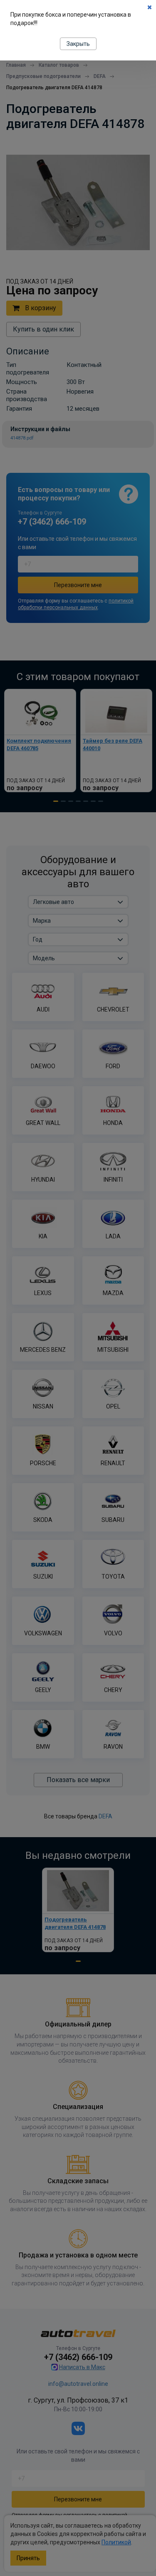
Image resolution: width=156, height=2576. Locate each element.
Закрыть (78, 44)
